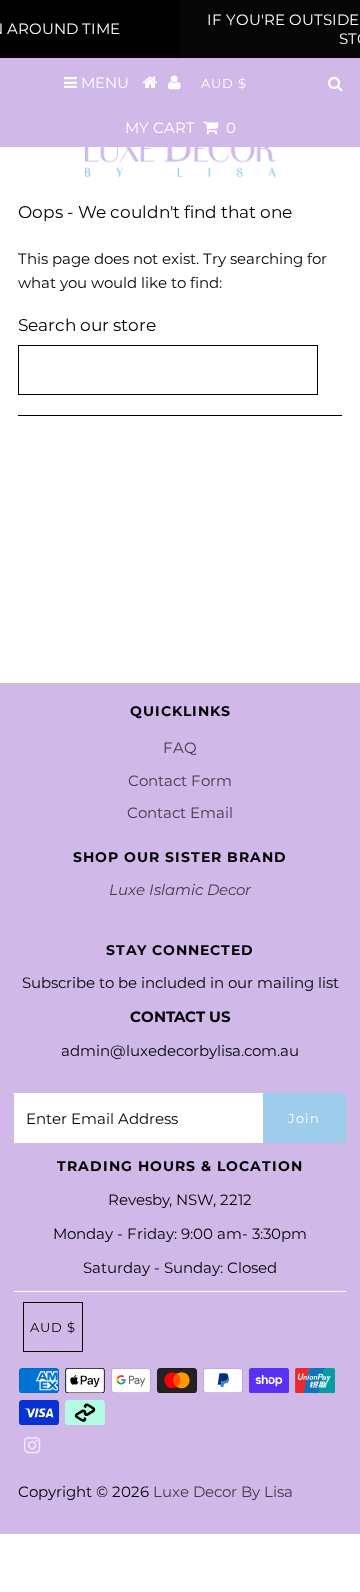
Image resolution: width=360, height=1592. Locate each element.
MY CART (180, 127)
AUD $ (224, 83)
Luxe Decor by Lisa (223, 1491)
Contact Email (180, 812)
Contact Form (180, 780)
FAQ (180, 747)
